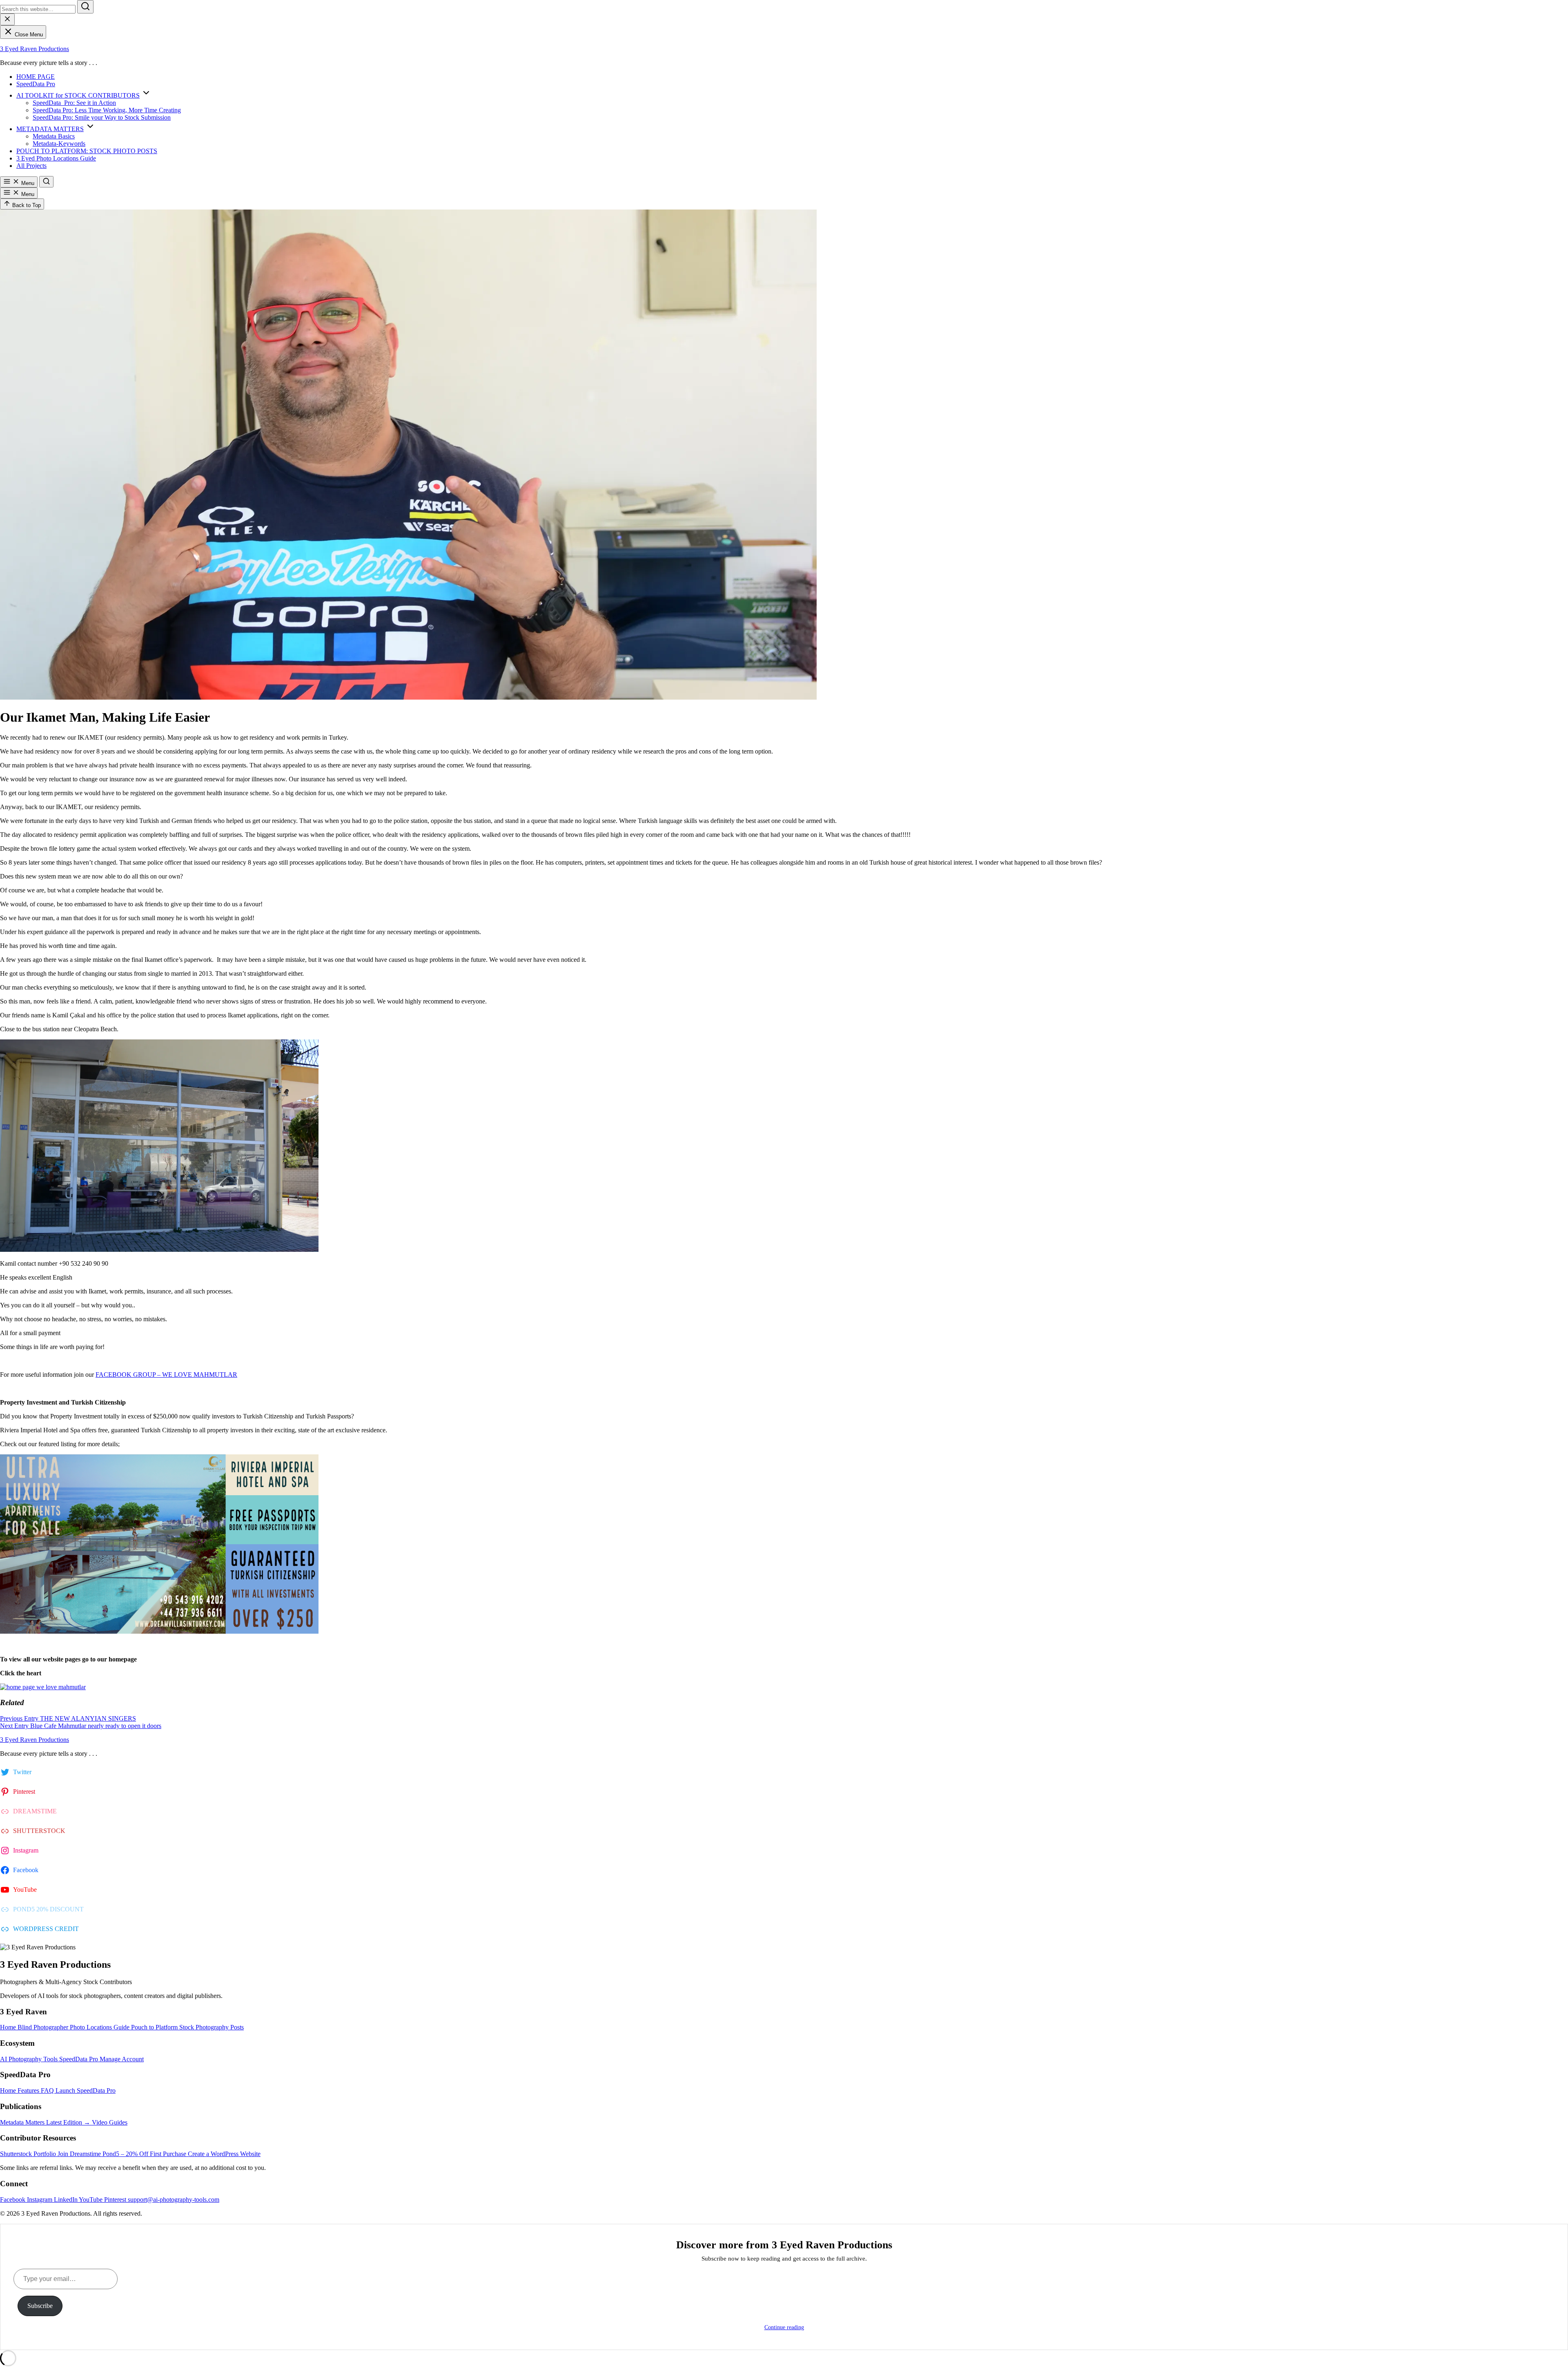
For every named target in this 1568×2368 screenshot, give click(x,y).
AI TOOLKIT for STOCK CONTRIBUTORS (78, 95)
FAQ (48, 2090)
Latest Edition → (69, 2122)
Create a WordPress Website (224, 2154)
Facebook (13, 2200)
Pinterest (116, 2200)
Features (29, 2090)
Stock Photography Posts (212, 2027)
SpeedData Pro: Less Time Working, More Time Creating (107, 110)
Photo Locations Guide (100, 2027)
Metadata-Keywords (59, 144)
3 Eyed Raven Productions (35, 49)
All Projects (31, 166)
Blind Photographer (44, 2027)
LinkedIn (66, 2200)
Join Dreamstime (80, 2154)
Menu (27, 183)
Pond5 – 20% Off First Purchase (145, 2154)
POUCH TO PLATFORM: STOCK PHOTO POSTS (87, 151)
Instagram (40, 2200)
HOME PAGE (36, 77)
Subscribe (40, 2306)
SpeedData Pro (36, 84)
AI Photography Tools (30, 2059)
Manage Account (122, 2059)
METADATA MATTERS (50, 129)
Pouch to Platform (155, 2027)
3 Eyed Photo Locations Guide (56, 158)
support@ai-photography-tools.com (174, 2200)
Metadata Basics (54, 136)
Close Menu (28, 35)
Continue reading (784, 2327)
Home (9, 2027)
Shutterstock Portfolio (29, 2154)
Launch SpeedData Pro (86, 2090)
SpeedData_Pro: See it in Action (74, 103)
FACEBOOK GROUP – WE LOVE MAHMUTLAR (166, 1375)
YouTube (91, 2200)
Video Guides (110, 2122)
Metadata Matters (23, 2122)
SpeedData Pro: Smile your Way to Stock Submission (102, 117)
